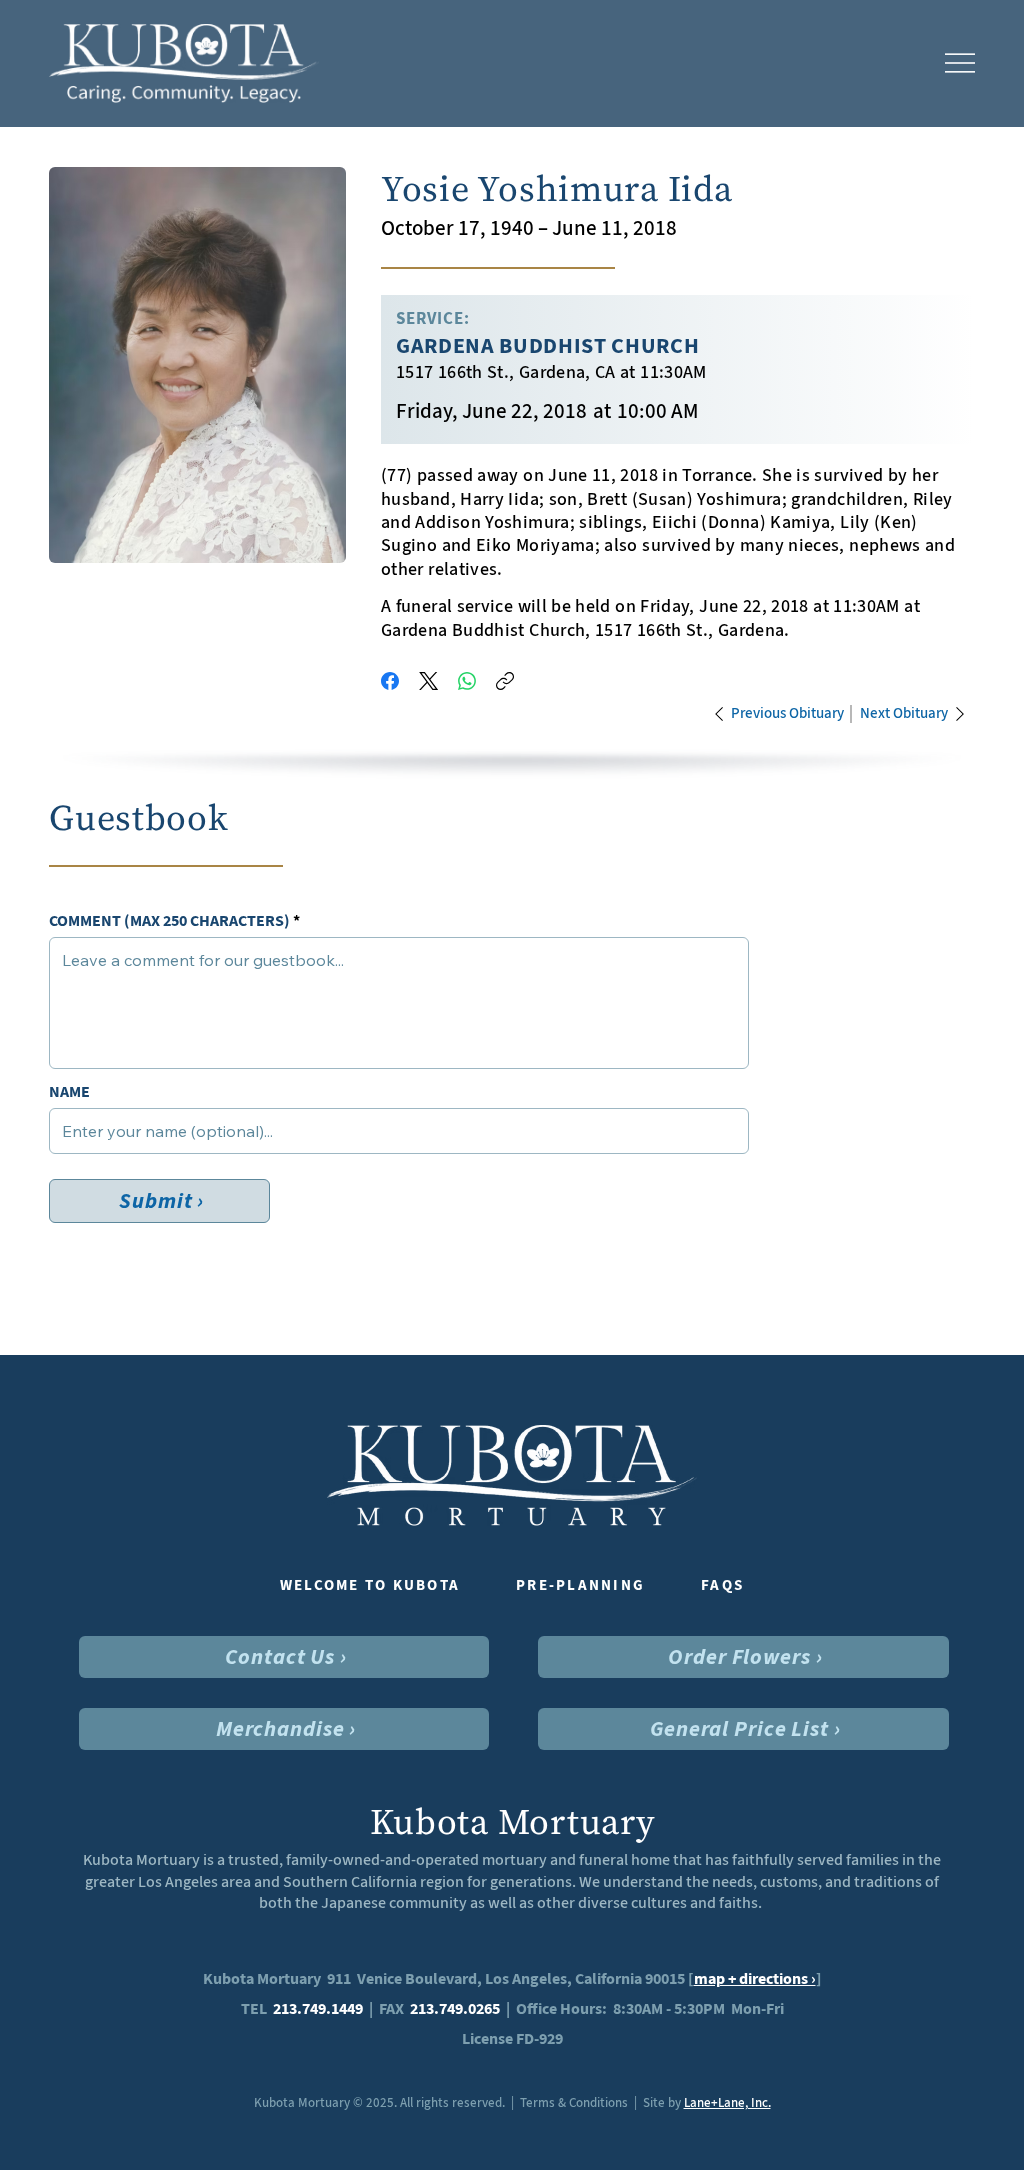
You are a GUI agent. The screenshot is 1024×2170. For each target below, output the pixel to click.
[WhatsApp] (467, 681)
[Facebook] (390, 681)
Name (69, 1092)
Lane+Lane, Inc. (727, 2102)
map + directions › (755, 1978)
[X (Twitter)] (428, 681)
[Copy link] (505, 681)
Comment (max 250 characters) (169, 921)
